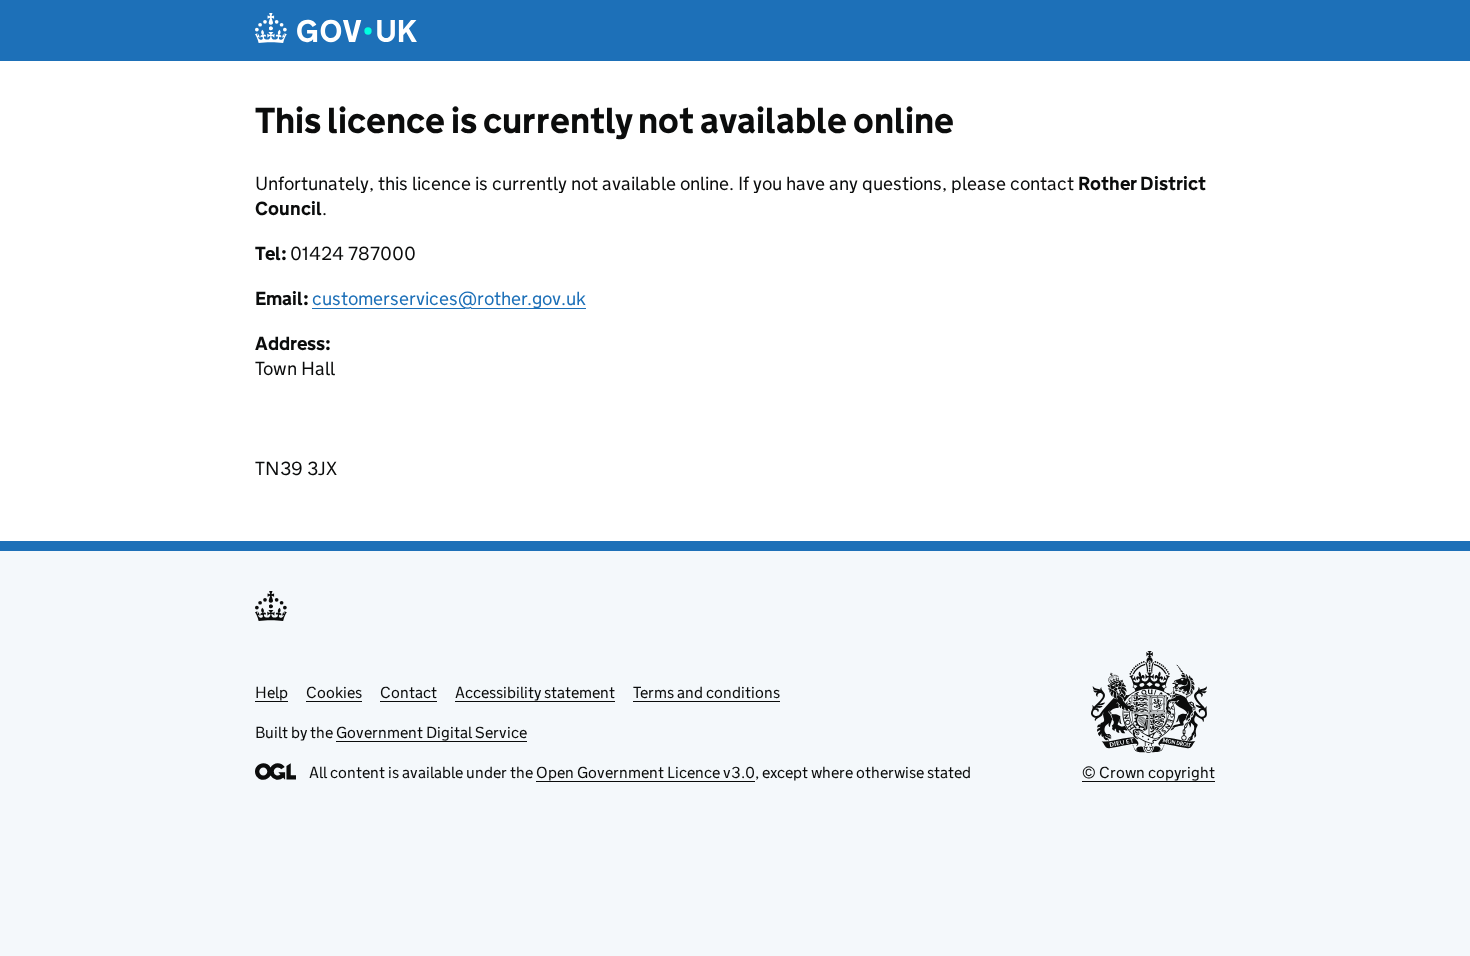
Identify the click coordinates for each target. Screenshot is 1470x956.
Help (271, 692)
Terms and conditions (706, 692)
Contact (408, 692)
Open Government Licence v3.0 (645, 772)
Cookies (334, 692)
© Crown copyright (1148, 772)
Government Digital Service (431, 732)
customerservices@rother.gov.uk (449, 298)
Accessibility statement (535, 692)
